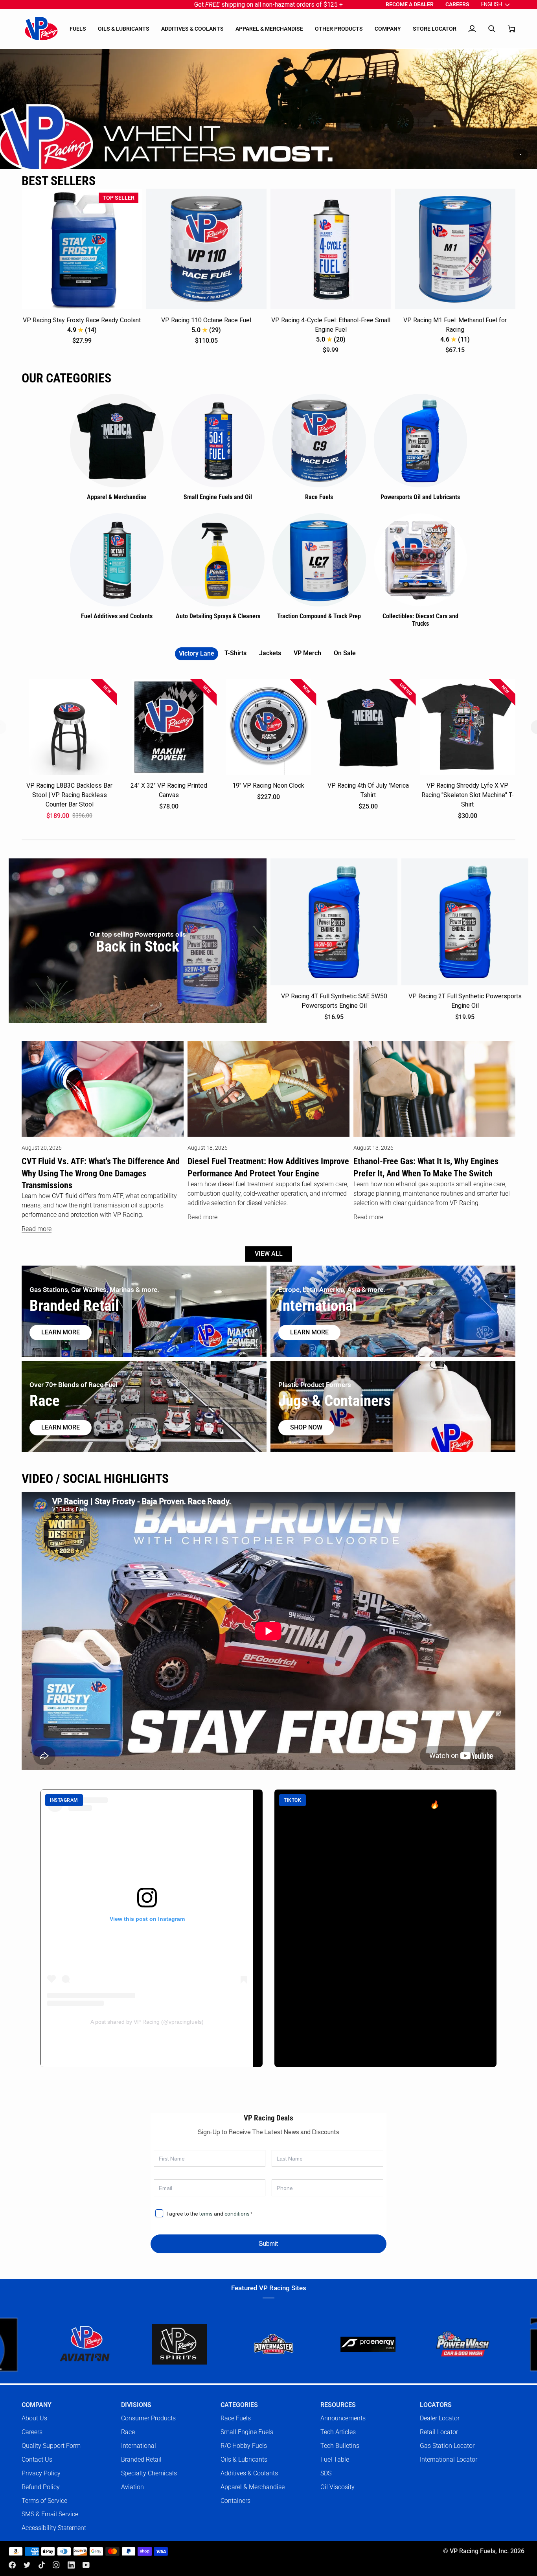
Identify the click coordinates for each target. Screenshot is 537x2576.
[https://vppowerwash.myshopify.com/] (332, 2344)
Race (128, 2432)
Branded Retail (141, 2459)
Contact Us (37, 2459)
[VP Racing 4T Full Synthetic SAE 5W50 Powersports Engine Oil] (334, 922)
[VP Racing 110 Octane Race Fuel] (207, 249)
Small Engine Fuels (247, 2432)
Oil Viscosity (337, 2487)
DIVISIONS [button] (136, 2405)
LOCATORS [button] (436, 2405)
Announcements (343, 2418)
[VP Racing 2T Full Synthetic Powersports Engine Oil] (465, 922)
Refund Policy (41, 2487)
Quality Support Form (51, 2446)
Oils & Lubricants (244, 2459)
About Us (34, 2418)
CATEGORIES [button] (239, 2405)
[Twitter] (27, 2565)
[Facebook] (12, 2565)
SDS (326, 2473)
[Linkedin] (71, 2565)
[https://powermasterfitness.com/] (143, 2344)
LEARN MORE (61, 1428)
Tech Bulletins (340, 2446)
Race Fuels (236, 2418)
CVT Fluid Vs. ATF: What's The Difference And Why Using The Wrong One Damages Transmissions (101, 1173)
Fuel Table (335, 2459)
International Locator (449, 2459)
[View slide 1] (268, 109)
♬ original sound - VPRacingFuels (332, 1846)
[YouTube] (86, 2565)
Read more (37, 1229)
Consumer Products (148, 2418)
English (492, 4)
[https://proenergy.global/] (238, 2345)
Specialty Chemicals (149, 2473)
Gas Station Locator (447, 2446)
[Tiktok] (42, 2565)
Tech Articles (338, 2432)
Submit (268, 2244)
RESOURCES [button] (338, 2405)
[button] (78, 29)
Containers (235, 2501)
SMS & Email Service (50, 2514)
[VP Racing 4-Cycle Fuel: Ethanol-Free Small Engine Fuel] (331, 249)
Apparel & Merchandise (253, 2487)
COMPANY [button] (37, 2405)
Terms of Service (44, 2501)
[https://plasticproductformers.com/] (427, 2344)
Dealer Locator (440, 2418)
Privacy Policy (41, 2473)
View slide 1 (521, 155)
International (139, 2446)
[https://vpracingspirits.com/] (49, 2345)
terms (206, 2214)
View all (269, 1254)
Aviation (132, 2487)
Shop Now (306, 1428)
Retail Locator (439, 2432)
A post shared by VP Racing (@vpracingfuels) (147, 2022)
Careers (32, 2432)
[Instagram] (56, 2565)
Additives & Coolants (249, 2473)
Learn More (309, 1332)
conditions (237, 2214)
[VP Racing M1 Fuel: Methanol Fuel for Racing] (455, 249)
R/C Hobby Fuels (244, 2446)
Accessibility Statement (54, 2528)
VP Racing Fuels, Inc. (479, 2551)
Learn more (61, 1332)
